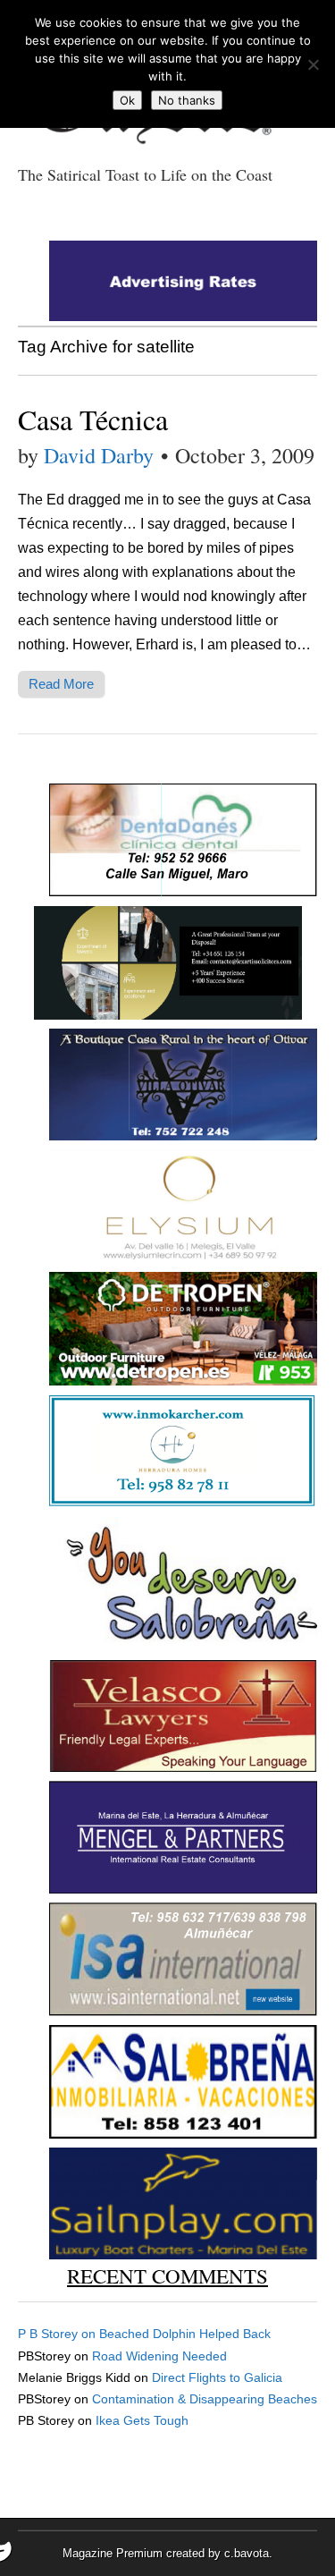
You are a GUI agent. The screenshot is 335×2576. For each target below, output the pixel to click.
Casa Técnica (93, 419)
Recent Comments (167, 2275)
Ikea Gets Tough (142, 2420)
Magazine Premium (113, 2553)
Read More (61, 684)
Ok (127, 100)
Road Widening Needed (159, 2356)
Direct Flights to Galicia (217, 2377)
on (59, 2334)
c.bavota (247, 2553)
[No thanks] (313, 64)
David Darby (99, 455)
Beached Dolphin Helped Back (185, 2334)
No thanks (187, 100)
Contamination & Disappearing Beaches (205, 2399)
